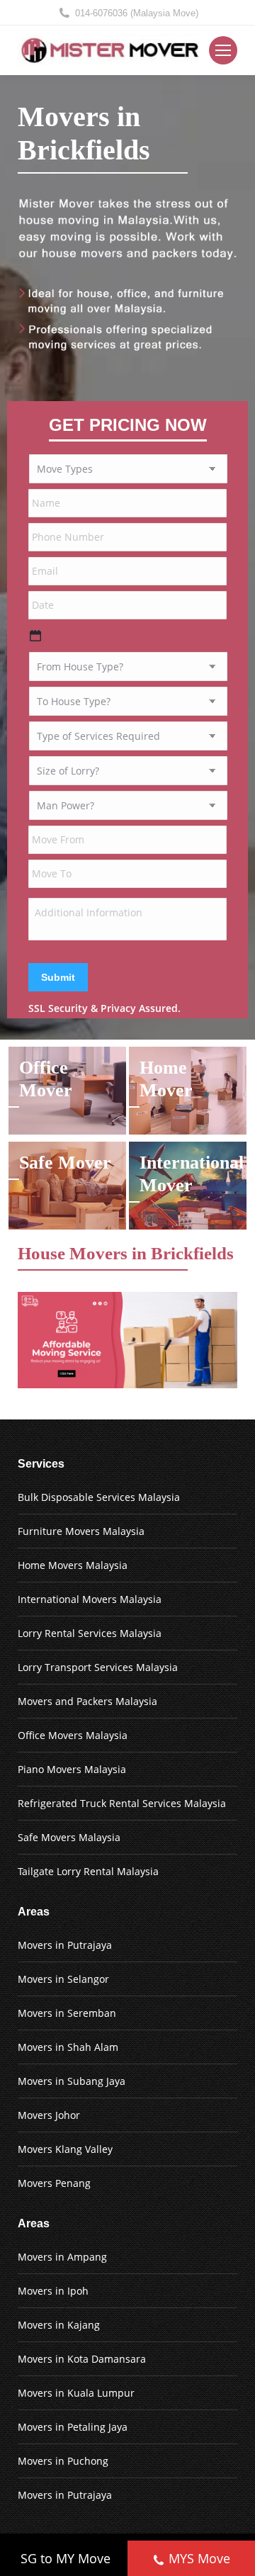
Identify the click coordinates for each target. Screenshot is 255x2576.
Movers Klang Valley (65, 2149)
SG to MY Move (66, 2558)
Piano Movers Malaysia (72, 1769)
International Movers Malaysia (90, 1599)
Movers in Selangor (63, 1979)
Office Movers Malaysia (73, 1735)
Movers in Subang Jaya (72, 2081)
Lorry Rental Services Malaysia (90, 1633)
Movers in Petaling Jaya (73, 2427)
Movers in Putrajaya (65, 1945)
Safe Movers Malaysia (69, 1837)
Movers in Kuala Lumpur (76, 2393)
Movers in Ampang (62, 2257)
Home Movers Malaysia (73, 1565)
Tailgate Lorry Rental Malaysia (88, 1871)
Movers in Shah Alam (68, 2047)
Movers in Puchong (63, 2461)
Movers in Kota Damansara (82, 2359)
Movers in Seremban (67, 2013)
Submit (58, 977)
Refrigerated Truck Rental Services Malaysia (122, 1803)
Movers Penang (54, 2183)
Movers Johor (49, 2115)
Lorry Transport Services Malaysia (98, 1667)
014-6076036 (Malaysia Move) (137, 13)
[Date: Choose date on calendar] (35, 636)
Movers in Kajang (59, 2325)
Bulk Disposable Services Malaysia (99, 1497)
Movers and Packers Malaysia (87, 1701)
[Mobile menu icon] (223, 50)
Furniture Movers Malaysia (81, 1531)
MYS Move (199, 2558)
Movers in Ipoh (53, 2291)
